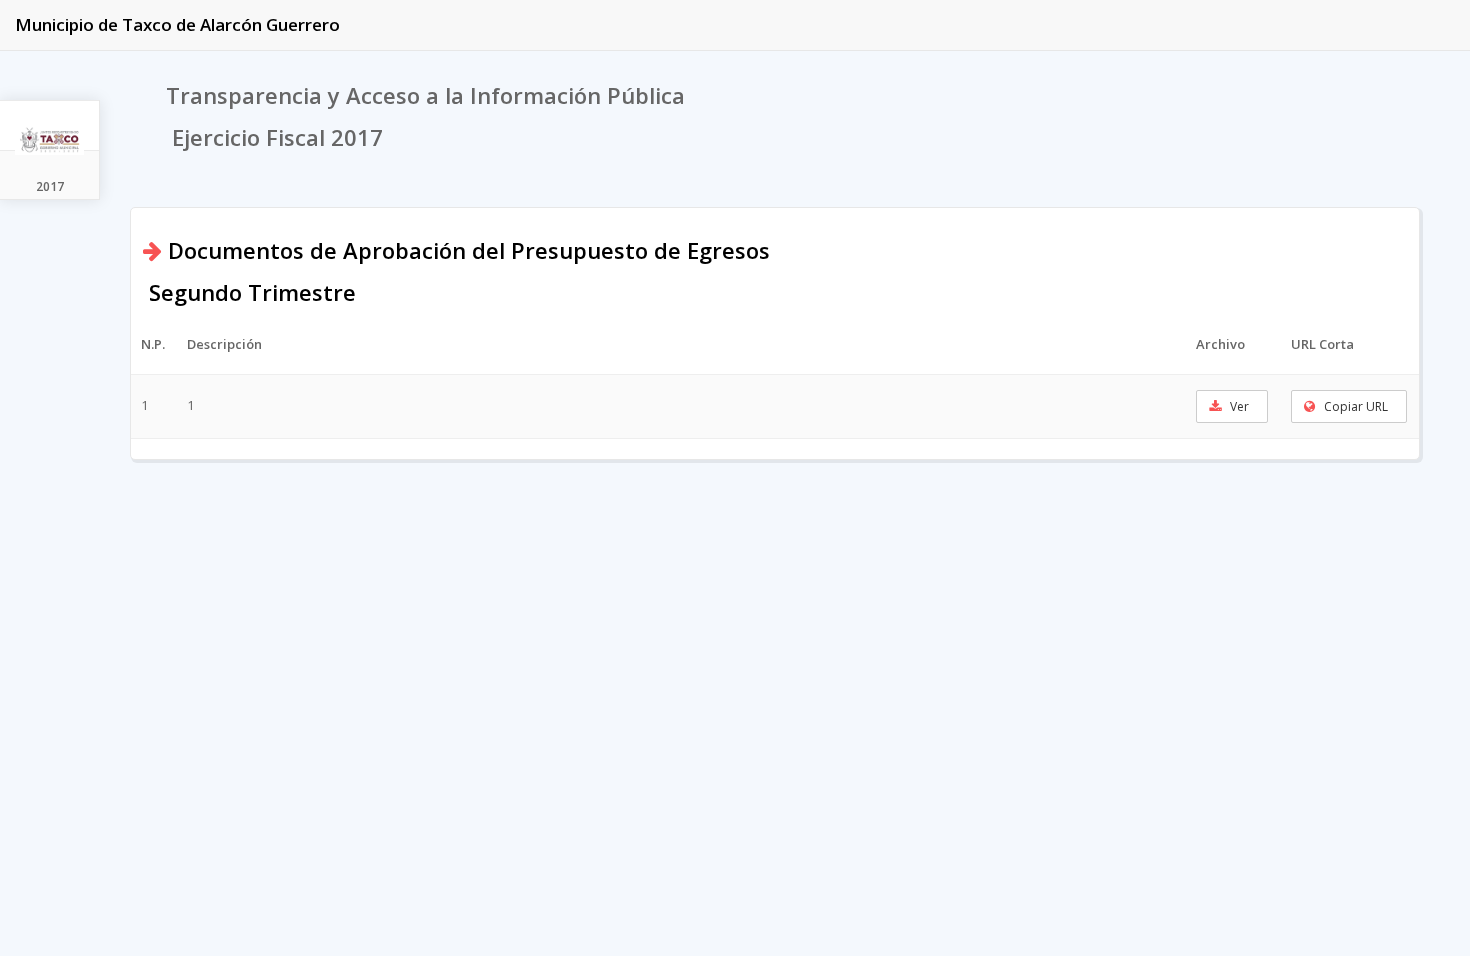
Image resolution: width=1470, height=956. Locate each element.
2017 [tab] (50, 186)
